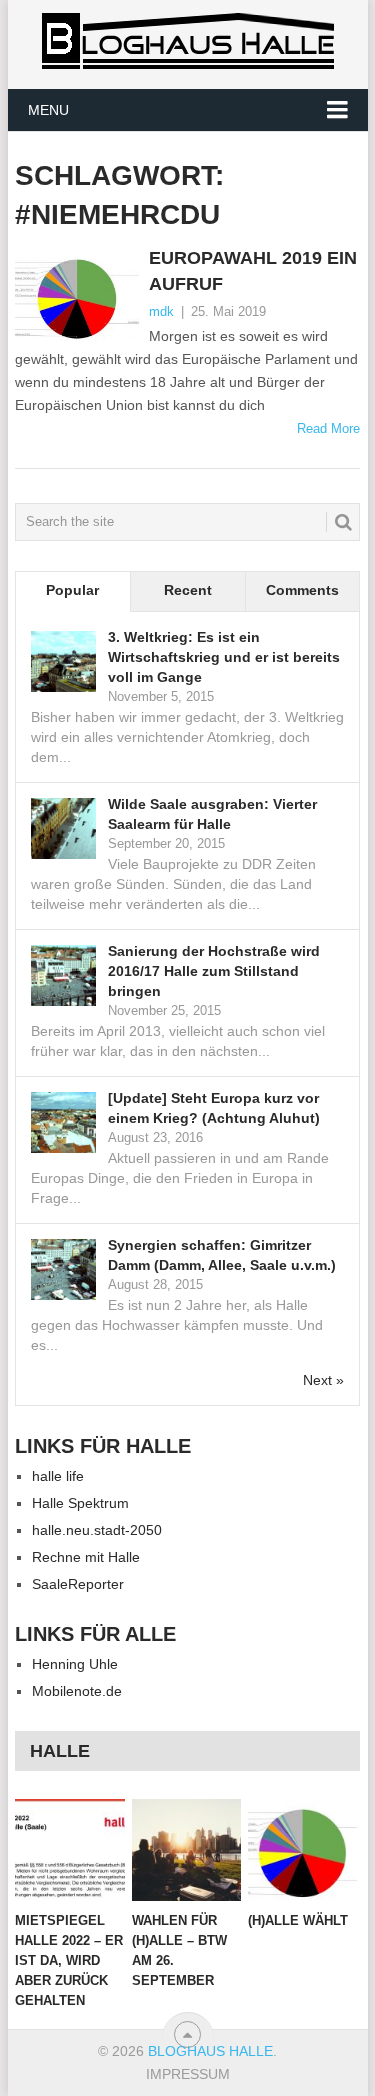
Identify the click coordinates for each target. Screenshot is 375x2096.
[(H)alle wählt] (302, 1850)
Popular (72, 590)
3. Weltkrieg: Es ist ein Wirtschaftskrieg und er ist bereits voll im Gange (224, 657)
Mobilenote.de (77, 1691)
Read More (328, 428)
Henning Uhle (75, 1664)
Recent (188, 590)
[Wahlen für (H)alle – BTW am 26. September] (186, 1850)
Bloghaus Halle (210, 2051)
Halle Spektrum (80, 1503)
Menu (48, 110)
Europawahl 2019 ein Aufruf (253, 270)
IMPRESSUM (188, 2074)
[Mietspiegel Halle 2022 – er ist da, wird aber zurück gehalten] (69, 1850)
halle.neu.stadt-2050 (97, 1530)
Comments (302, 590)
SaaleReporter (78, 1584)
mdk (161, 311)
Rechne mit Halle (86, 1557)
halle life (58, 1476)
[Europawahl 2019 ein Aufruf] (77, 296)
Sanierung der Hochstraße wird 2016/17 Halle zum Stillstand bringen (214, 971)
